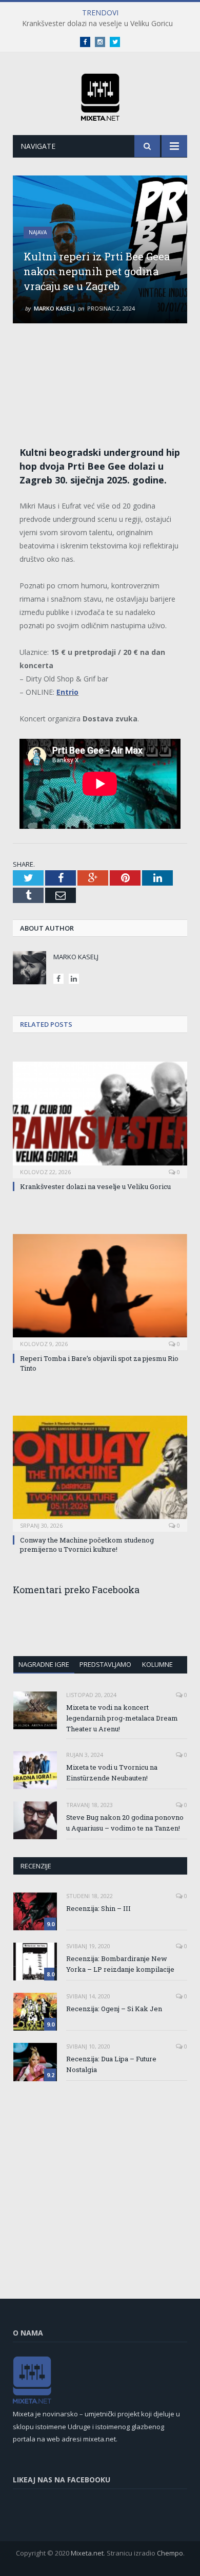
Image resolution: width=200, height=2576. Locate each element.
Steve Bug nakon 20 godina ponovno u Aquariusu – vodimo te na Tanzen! (125, 1823)
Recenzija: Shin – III (98, 1908)
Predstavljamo (105, 1664)
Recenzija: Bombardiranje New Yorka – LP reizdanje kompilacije (120, 1964)
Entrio (67, 692)
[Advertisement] (105, 374)
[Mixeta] (100, 95)
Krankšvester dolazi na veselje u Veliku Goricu (97, 24)
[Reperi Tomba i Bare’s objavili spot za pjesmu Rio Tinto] (100, 1291)
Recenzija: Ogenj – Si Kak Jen (114, 2009)
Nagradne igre (44, 1664)
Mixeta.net (87, 2553)
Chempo (170, 2553)
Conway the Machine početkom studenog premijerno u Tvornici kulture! (87, 1545)
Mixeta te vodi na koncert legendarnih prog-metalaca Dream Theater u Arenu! (122, 1718)
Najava (38, 232)
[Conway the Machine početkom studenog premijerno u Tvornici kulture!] (100, 1472)
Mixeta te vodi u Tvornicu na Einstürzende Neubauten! (112, 1773)
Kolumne (157, 1664)
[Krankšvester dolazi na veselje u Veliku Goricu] (100, 1118)
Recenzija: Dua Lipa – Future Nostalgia (111, 2064)
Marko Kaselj (54, 308)
